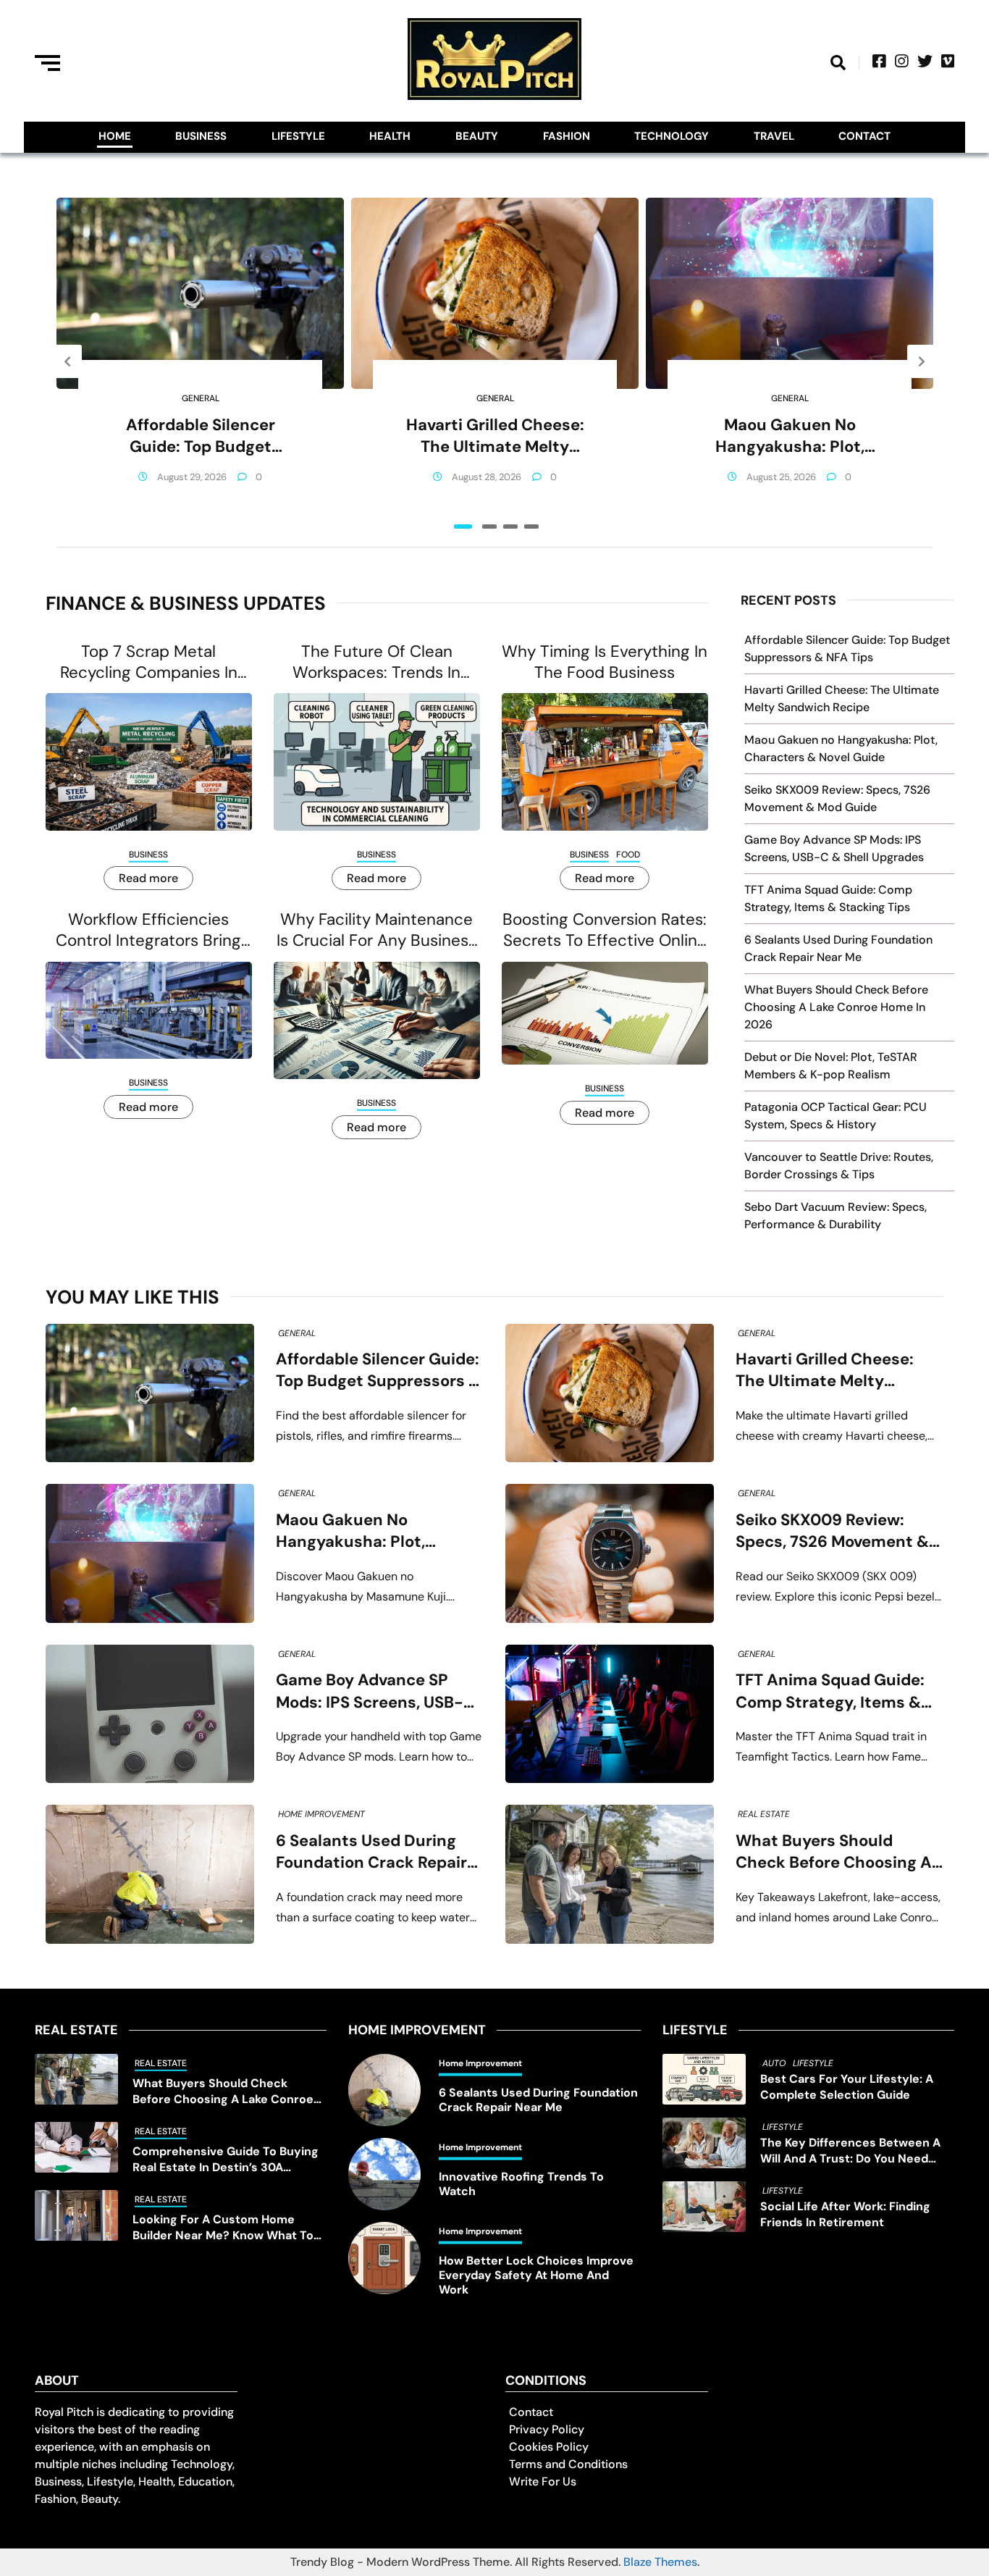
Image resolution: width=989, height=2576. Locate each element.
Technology (672, 136)
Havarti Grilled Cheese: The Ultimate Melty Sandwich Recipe (495, 436)
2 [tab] (489, 526)
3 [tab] (510, 526)
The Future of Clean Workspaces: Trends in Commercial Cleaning (376, 662)
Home (115, 136)
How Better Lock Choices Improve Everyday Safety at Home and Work (536, 2275)
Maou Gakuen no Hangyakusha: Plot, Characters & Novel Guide (790, 436)
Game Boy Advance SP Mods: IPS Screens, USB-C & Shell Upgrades (375, 1691)
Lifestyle (298, 136)
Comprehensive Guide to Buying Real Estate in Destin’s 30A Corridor (226, 2160)
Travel (774, 136)
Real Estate (764, 1814)
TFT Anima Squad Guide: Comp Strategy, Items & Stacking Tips (830, 1691)
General (201, 398)
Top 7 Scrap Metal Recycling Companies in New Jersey (149, 662)
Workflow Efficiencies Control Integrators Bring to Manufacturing (148, 930)
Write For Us (543, 2481)
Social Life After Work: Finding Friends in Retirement (845, 2214)
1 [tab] (463, 526)
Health (390, 136)
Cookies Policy (549, 2447)
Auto (774, 2063)
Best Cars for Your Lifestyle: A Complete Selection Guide (847, 2087)
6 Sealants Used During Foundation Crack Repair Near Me (371, 1852)
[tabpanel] (200, 361)
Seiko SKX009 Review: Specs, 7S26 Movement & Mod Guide (832, 1531)
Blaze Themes (660, 2562)
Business (201, 136)
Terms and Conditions (568, 2464)
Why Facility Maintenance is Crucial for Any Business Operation (376, 930)
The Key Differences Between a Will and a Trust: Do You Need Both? (850, 2151)
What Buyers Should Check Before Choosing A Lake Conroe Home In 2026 (836, 1007)
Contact (864, 136)
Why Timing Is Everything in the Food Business (605, 662)
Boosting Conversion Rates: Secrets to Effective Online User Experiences (605, 930)
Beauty (477, 136)
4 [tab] (531, 526)
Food (628, 855)
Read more (148, 878)
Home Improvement (321, 1814)
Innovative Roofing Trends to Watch (521, 2184)
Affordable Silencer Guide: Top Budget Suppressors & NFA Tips (201, 436)
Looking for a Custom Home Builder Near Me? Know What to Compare (223, 2228)
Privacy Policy (547, 2429)
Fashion (567, 136)
